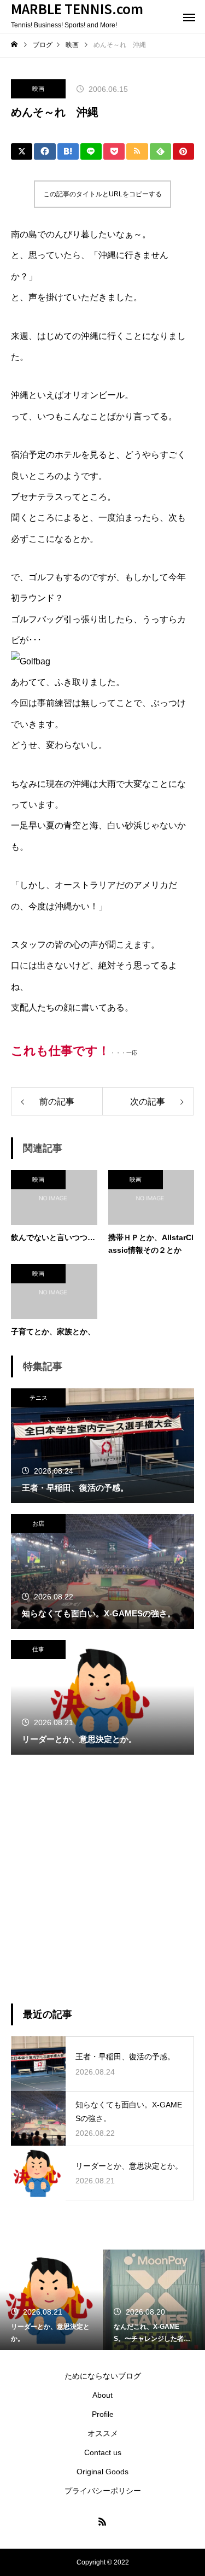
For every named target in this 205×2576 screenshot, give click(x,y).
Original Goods (102, 2472)
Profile (103, 2414)
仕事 (38, 1649)
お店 (38, 1523)
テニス (39, 1398)
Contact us (103, 2452)
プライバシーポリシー (103, 2491)
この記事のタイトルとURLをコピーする (102, 194)
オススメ (103, 2433)
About (102, 2395)
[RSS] (103, 2521)
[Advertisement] (102, 1879)
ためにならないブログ (103, 2376)
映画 (38, 89)
